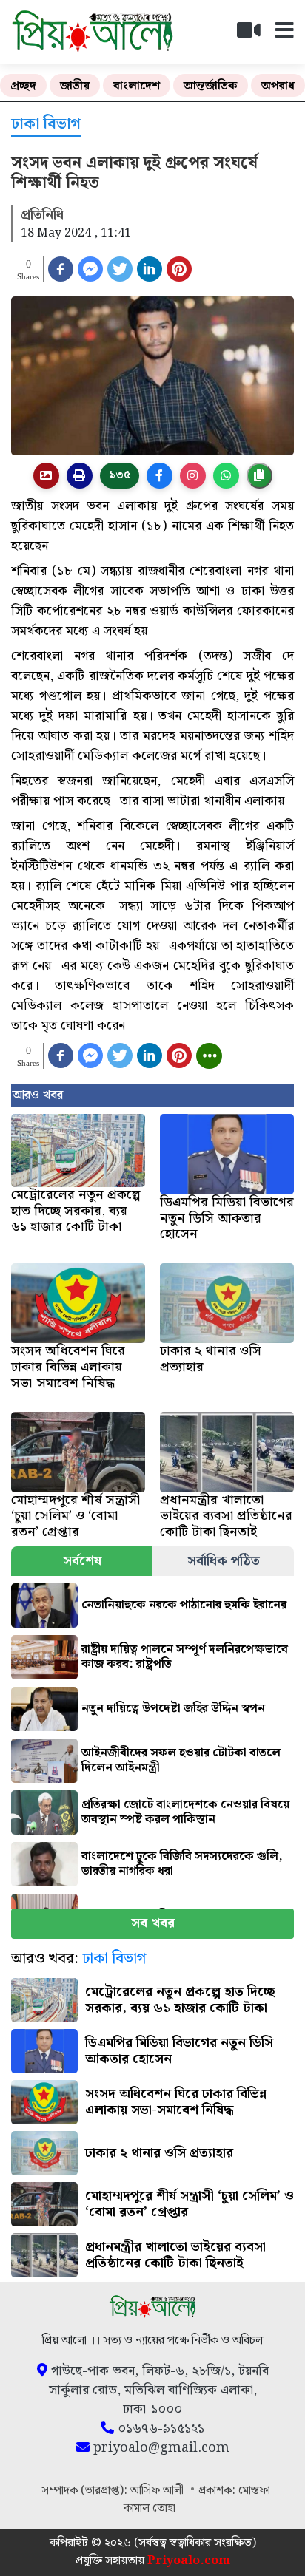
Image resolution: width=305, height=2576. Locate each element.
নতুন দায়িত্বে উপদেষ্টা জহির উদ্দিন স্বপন (173, 1709)
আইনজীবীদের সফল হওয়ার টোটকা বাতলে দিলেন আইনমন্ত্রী (181, 1760)
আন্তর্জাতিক (211, 86)
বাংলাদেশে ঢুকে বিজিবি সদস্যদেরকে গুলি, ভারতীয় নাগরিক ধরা (182, 1864)
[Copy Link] (259, 476)
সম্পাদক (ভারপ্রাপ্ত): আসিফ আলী (114, 2491)
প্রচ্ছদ (23, 86)
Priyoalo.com (189, 2561)
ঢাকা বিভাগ (46, 125)
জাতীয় (75, 86)
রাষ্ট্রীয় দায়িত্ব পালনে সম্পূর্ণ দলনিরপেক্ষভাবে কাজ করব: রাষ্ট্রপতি (185, 1657)
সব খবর (153, 1923)
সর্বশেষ (82, 1561)
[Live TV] (255, 34)
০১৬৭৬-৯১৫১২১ (159, 2429)
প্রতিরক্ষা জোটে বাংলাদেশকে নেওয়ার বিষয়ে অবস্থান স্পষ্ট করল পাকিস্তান (185, 1812)
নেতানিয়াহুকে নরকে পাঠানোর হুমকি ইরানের (184, 1605)
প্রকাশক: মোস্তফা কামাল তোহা (197, 2499)
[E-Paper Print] (80, 476)
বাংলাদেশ (137, 86)
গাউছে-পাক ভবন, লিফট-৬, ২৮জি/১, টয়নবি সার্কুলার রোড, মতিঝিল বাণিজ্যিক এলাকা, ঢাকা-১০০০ (158, 2390)
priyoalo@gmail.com (160, 2448)
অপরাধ (278, 86)
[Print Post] (46, 476)
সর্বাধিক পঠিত (224, 1561)
